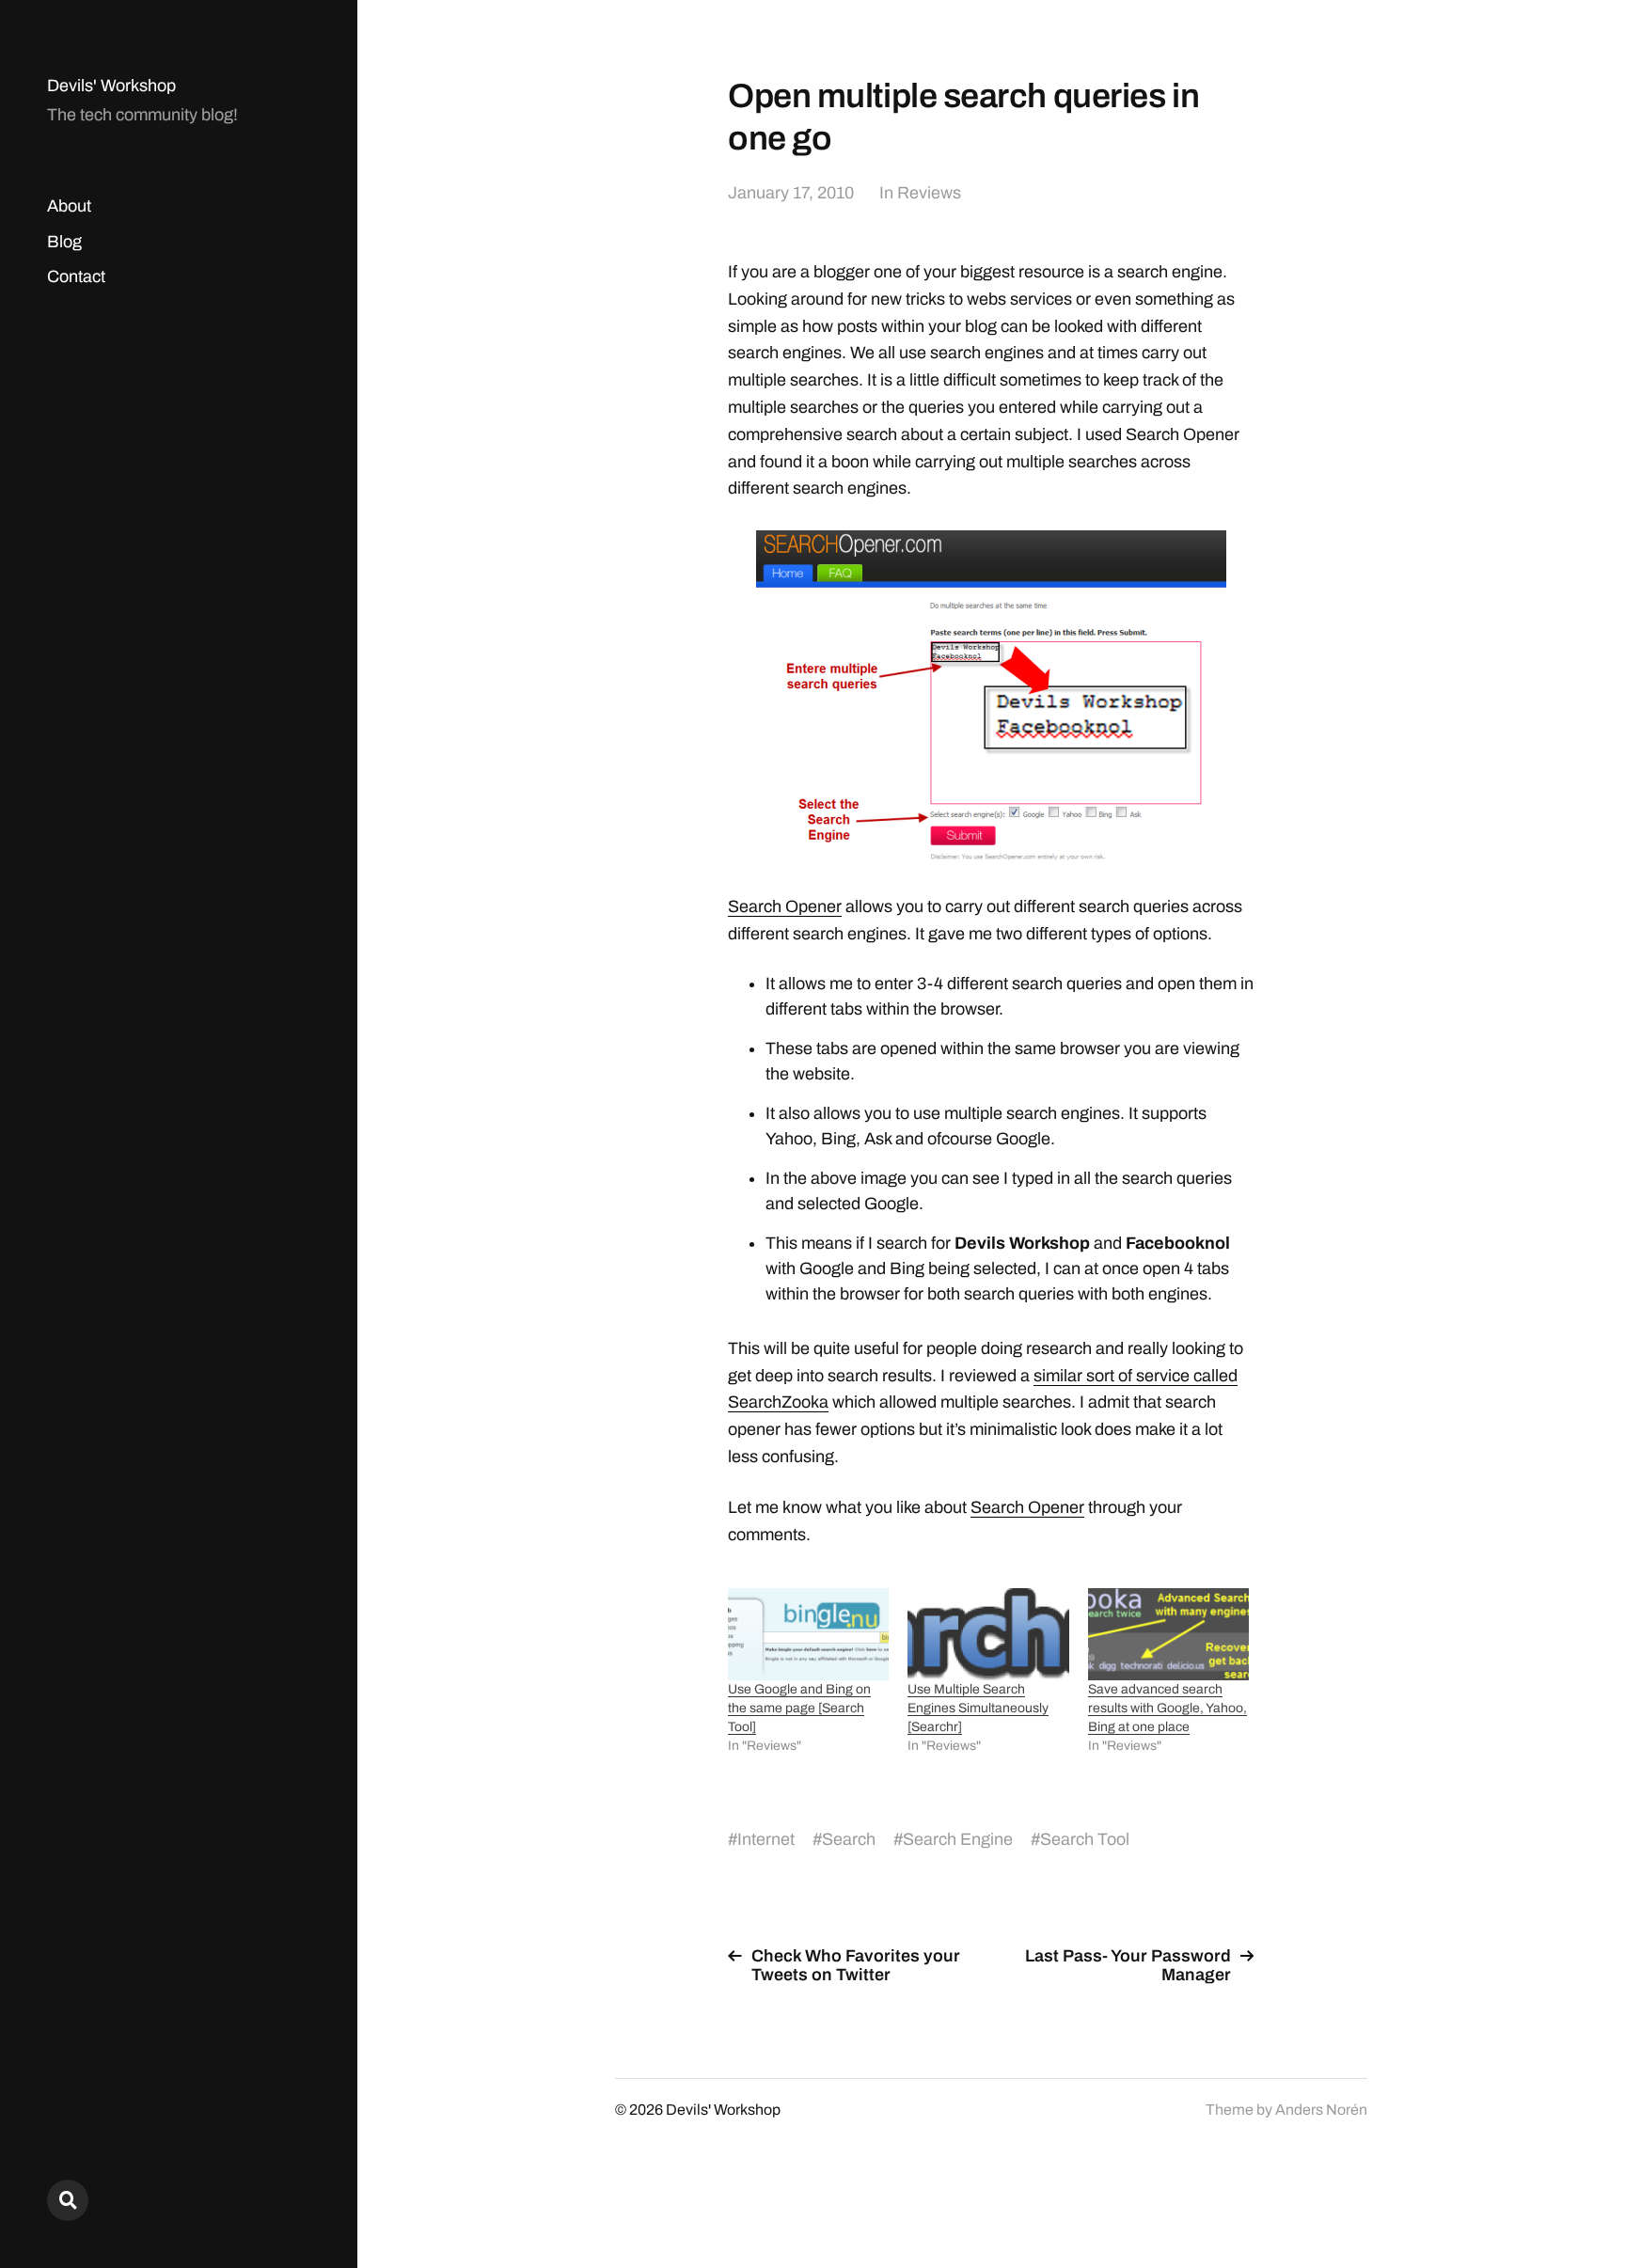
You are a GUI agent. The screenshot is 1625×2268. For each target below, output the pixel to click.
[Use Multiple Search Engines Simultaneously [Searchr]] (988, 1634)
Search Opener (785, 906)
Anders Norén (1321, 2110)
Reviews (929, 193)
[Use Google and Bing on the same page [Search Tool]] (808, 1634)
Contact (76, 276)
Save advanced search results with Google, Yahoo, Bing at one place (1167, 1708)
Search (849, 1839)
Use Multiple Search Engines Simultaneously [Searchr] (978, 1708)
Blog (64, 242)
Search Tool (1085, 1839)
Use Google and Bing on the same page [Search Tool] (799, 1708)
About (69, 206)
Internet (766, 1839)
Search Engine (958, 1839)
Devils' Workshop (111, 86)
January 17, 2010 (791, 193)
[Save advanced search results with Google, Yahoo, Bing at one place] (1168, 1634)
